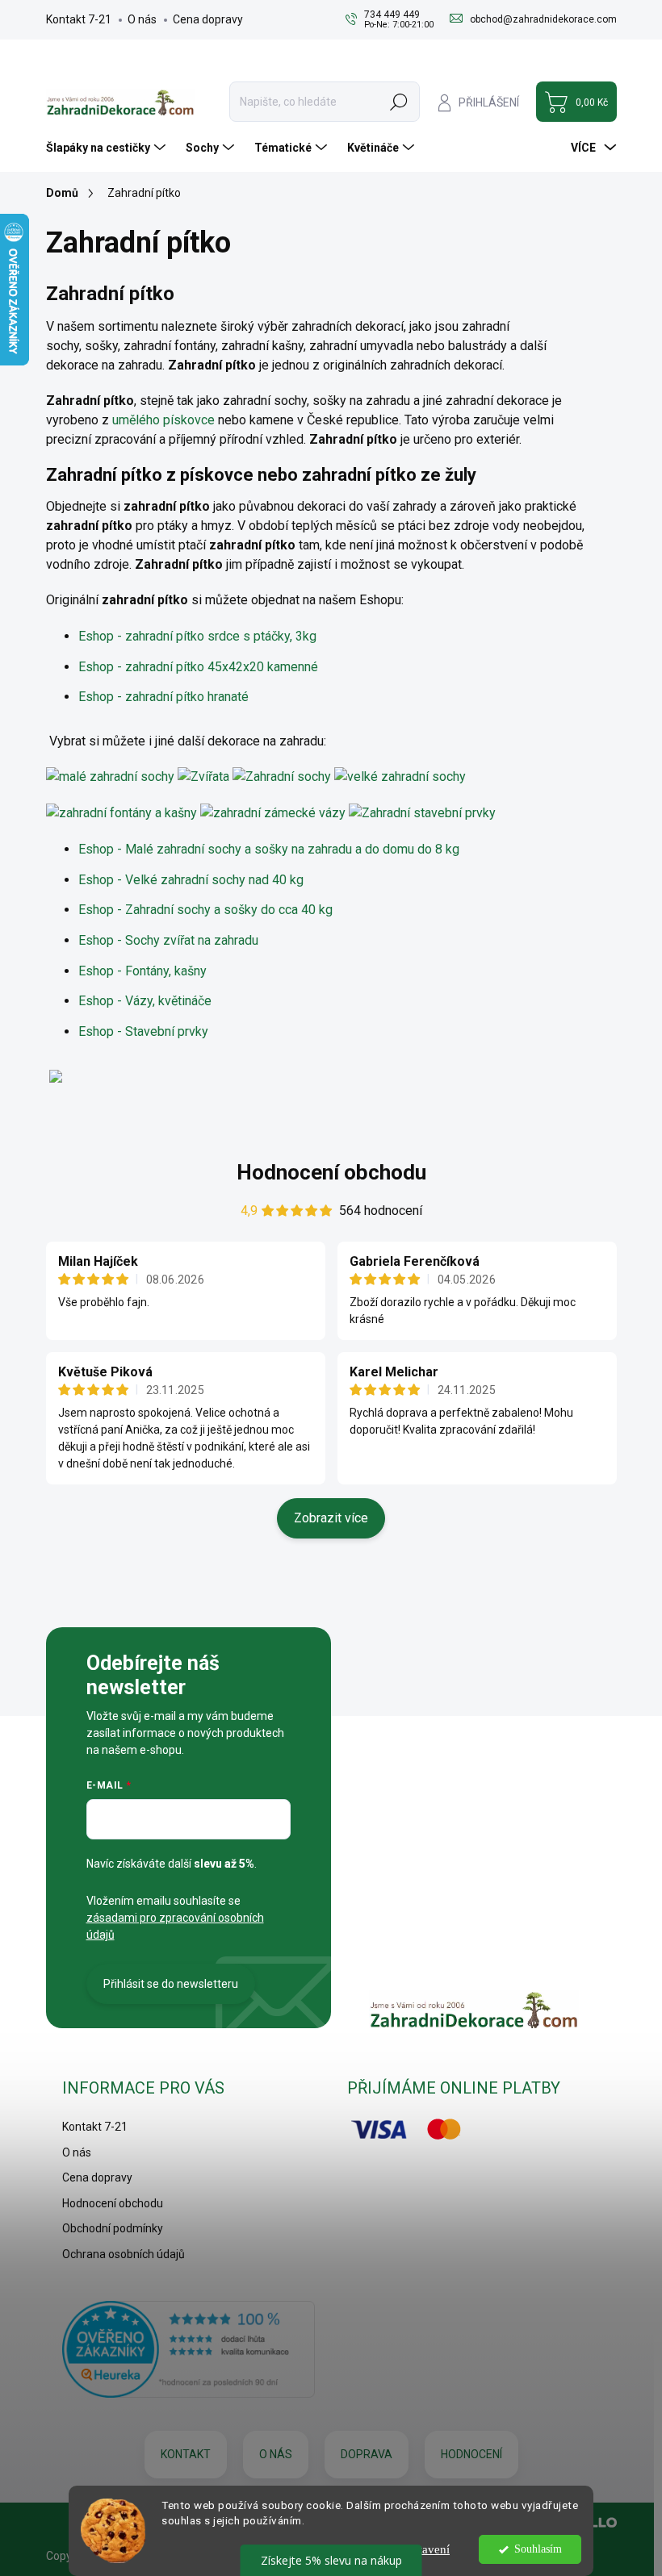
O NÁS (276, 2454)
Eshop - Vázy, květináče (145, 1001)
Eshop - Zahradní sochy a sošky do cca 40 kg (205, 910)
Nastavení (425, 2549)
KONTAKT (186, 2454)
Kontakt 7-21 (79, 19)
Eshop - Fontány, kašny (142, 971)
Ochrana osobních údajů (124, 2254)
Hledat (398, 102)
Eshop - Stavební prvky (143, 1031)
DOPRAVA (367, 2454)
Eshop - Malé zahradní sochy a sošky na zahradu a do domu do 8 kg (269, 849)
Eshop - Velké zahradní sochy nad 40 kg (191, 880)
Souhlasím (538, 2549)
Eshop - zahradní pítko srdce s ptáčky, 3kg (197, 636)
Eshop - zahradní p (198, 667)
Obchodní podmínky (113, 2228)
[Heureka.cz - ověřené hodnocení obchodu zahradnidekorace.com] (189, 2349)
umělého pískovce (163, 420)
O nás (142, 19)
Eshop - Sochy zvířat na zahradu (168, 940)
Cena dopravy (208, 19)
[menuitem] (108, 148)
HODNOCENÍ (471, 2454)
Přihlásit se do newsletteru (171, 1984)
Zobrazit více (331, 1518)
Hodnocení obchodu (331, 1172)
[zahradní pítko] (110, 777)
